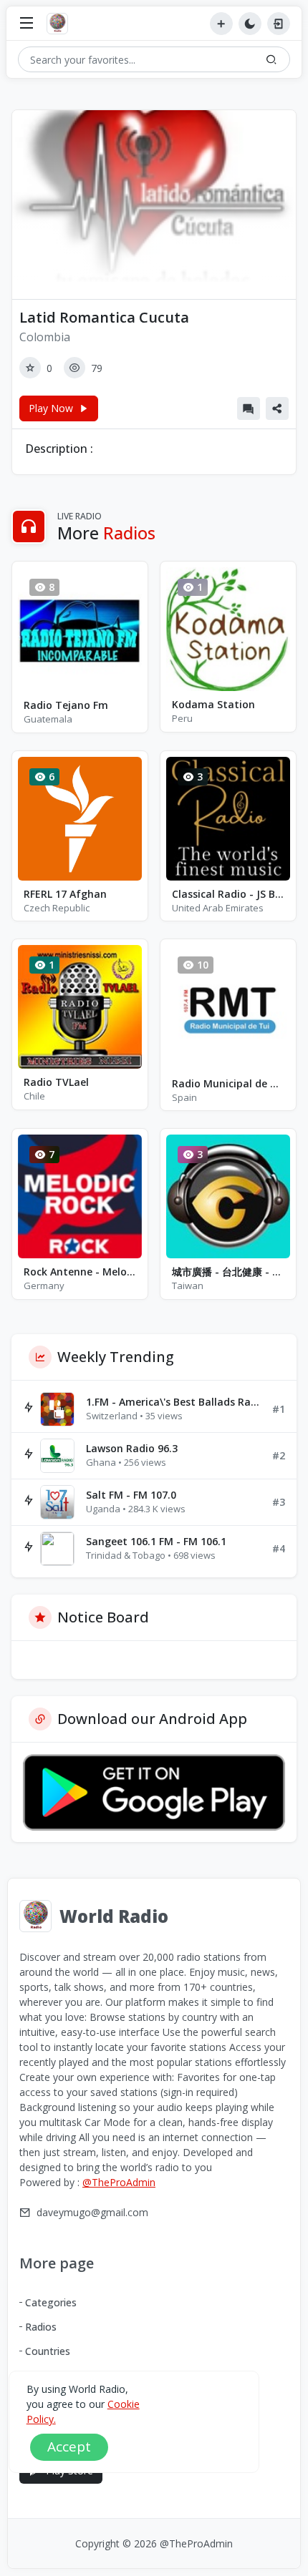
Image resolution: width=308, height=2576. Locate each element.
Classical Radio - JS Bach (228, 894)
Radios (41, 2327)
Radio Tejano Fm (66, 705)
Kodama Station (213, 704)
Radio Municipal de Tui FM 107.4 (228, 1083)
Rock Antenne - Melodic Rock (80, 1272)
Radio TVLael (56, 1082)
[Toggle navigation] (27, 24)
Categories (51, 2302)
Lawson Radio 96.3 (132, 1448)
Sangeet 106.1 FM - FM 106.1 (156, 1541)
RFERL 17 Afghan (65, 894)
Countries (48, 2351)
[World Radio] (61, 24)
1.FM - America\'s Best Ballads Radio (173, 1402)
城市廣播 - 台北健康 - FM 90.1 (228, 1272)
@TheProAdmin (119, 2182)
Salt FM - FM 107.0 (131, 1495)
